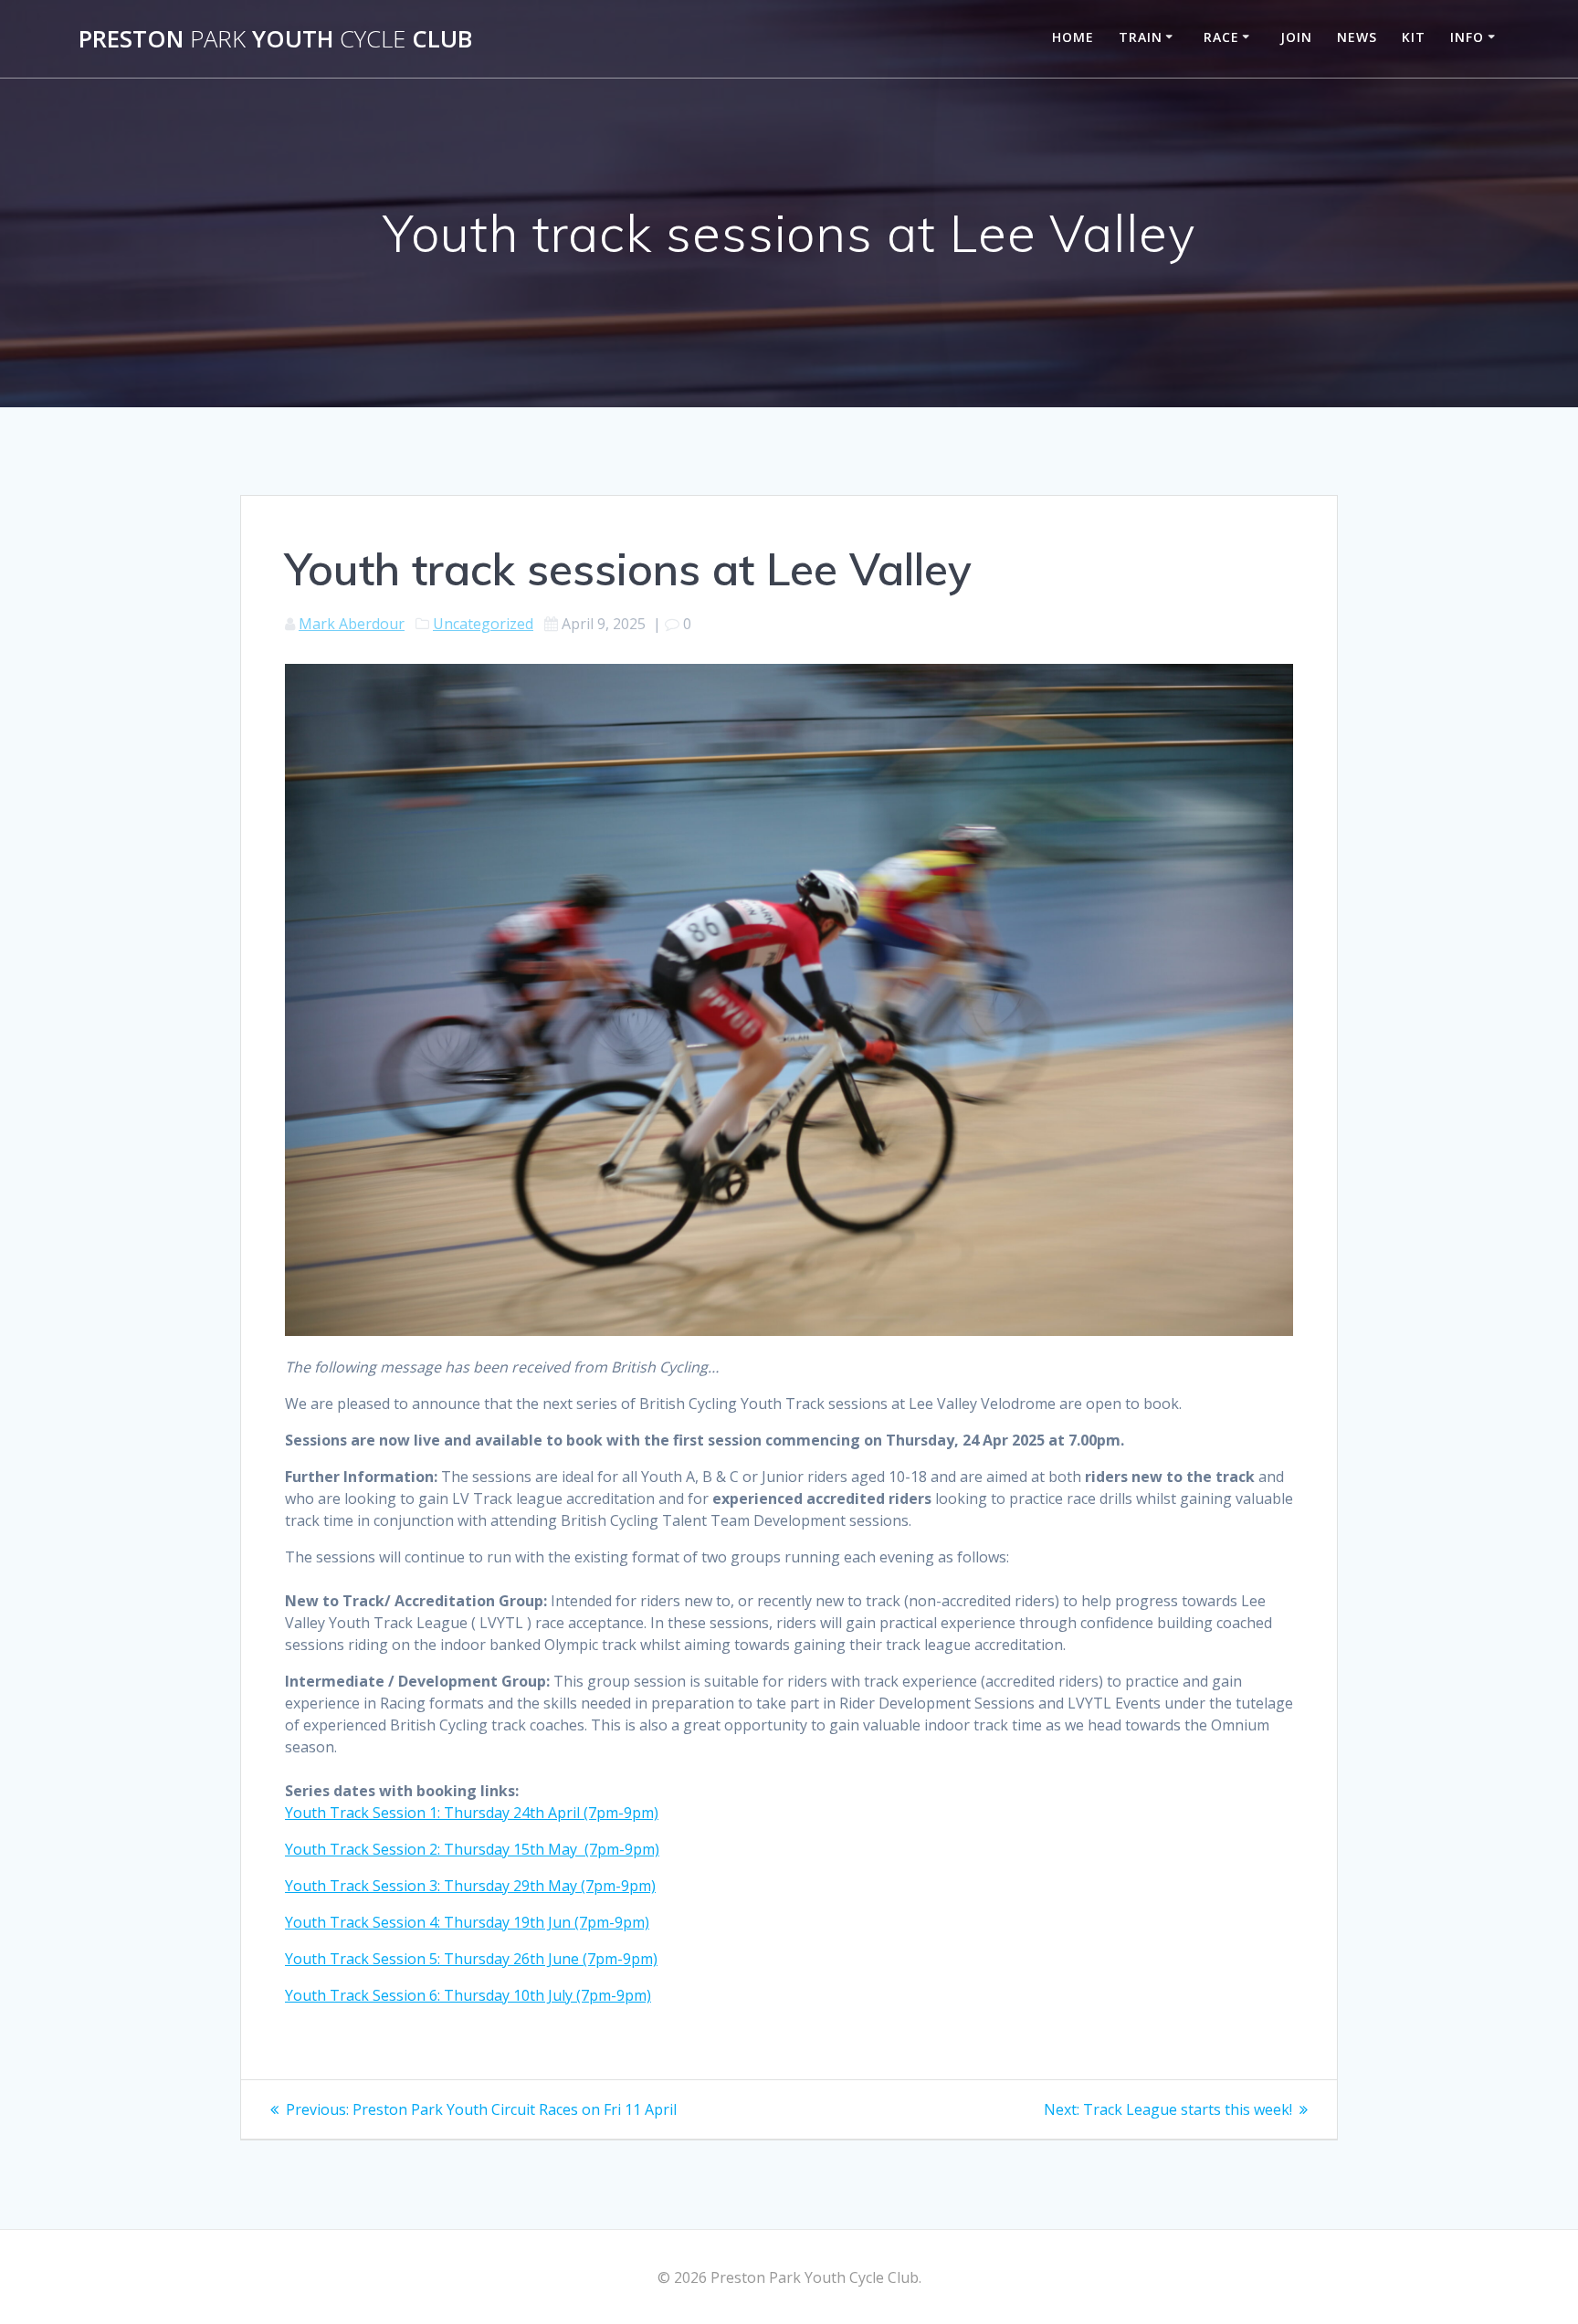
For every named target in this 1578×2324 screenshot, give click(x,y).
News (1357, 37)
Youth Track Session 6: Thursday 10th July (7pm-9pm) (468, 1995)
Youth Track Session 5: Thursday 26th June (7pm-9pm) (471, 1959)
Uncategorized (483, 624)
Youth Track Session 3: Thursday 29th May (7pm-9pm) (470, 1886)
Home (1073, 37)
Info (1467, 37)
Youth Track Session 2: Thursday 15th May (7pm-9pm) (472, 1849)
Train (1141, 37)
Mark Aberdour (352, 624)
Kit (1414, 37)
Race (1221, 37)
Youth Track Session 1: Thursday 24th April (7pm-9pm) (472, 1813)
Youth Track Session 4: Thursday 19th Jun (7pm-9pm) (467, 1922)
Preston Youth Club (275, 39)
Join (1296, 37)
